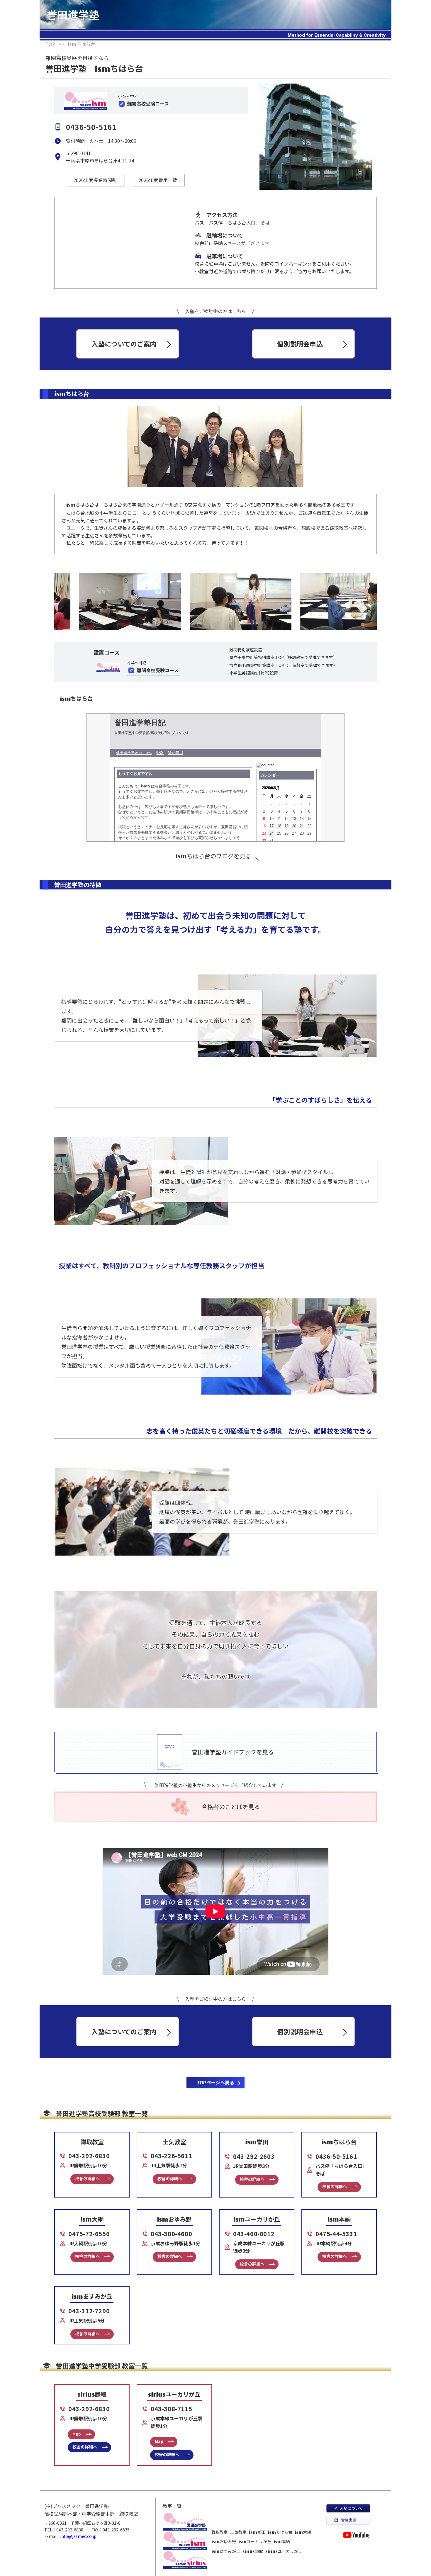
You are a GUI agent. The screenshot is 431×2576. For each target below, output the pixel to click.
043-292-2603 (254, 2156)
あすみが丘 (226, 2551)
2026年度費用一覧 (158, 180)
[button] (55, 601)
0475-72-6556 (89, 2234)
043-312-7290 (89, 2311)
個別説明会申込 (300, 344)
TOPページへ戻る (215, 2082)
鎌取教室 (220, 2532)
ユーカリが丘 (255, 2541)
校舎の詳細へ (87, 2178)
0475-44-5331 (336, 2234)
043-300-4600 (171, 2234)
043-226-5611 (171, 2156)
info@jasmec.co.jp (78, 2536)
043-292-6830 (89, 2156)
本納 (282, 2541)
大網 (303, 2532)
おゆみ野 (224, 2541)
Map (77, 2434)
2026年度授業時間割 (95, 180)
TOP (50, 44)
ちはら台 (280, 2532)
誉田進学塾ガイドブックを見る (233, 1752)
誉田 (257, 2532)
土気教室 (238, 2532)
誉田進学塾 (73, 14)
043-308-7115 (171, 2409)
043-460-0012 (254, 2234)
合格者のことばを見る (231, 1807)
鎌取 (253, 2551)
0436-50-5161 (336, 2156)
